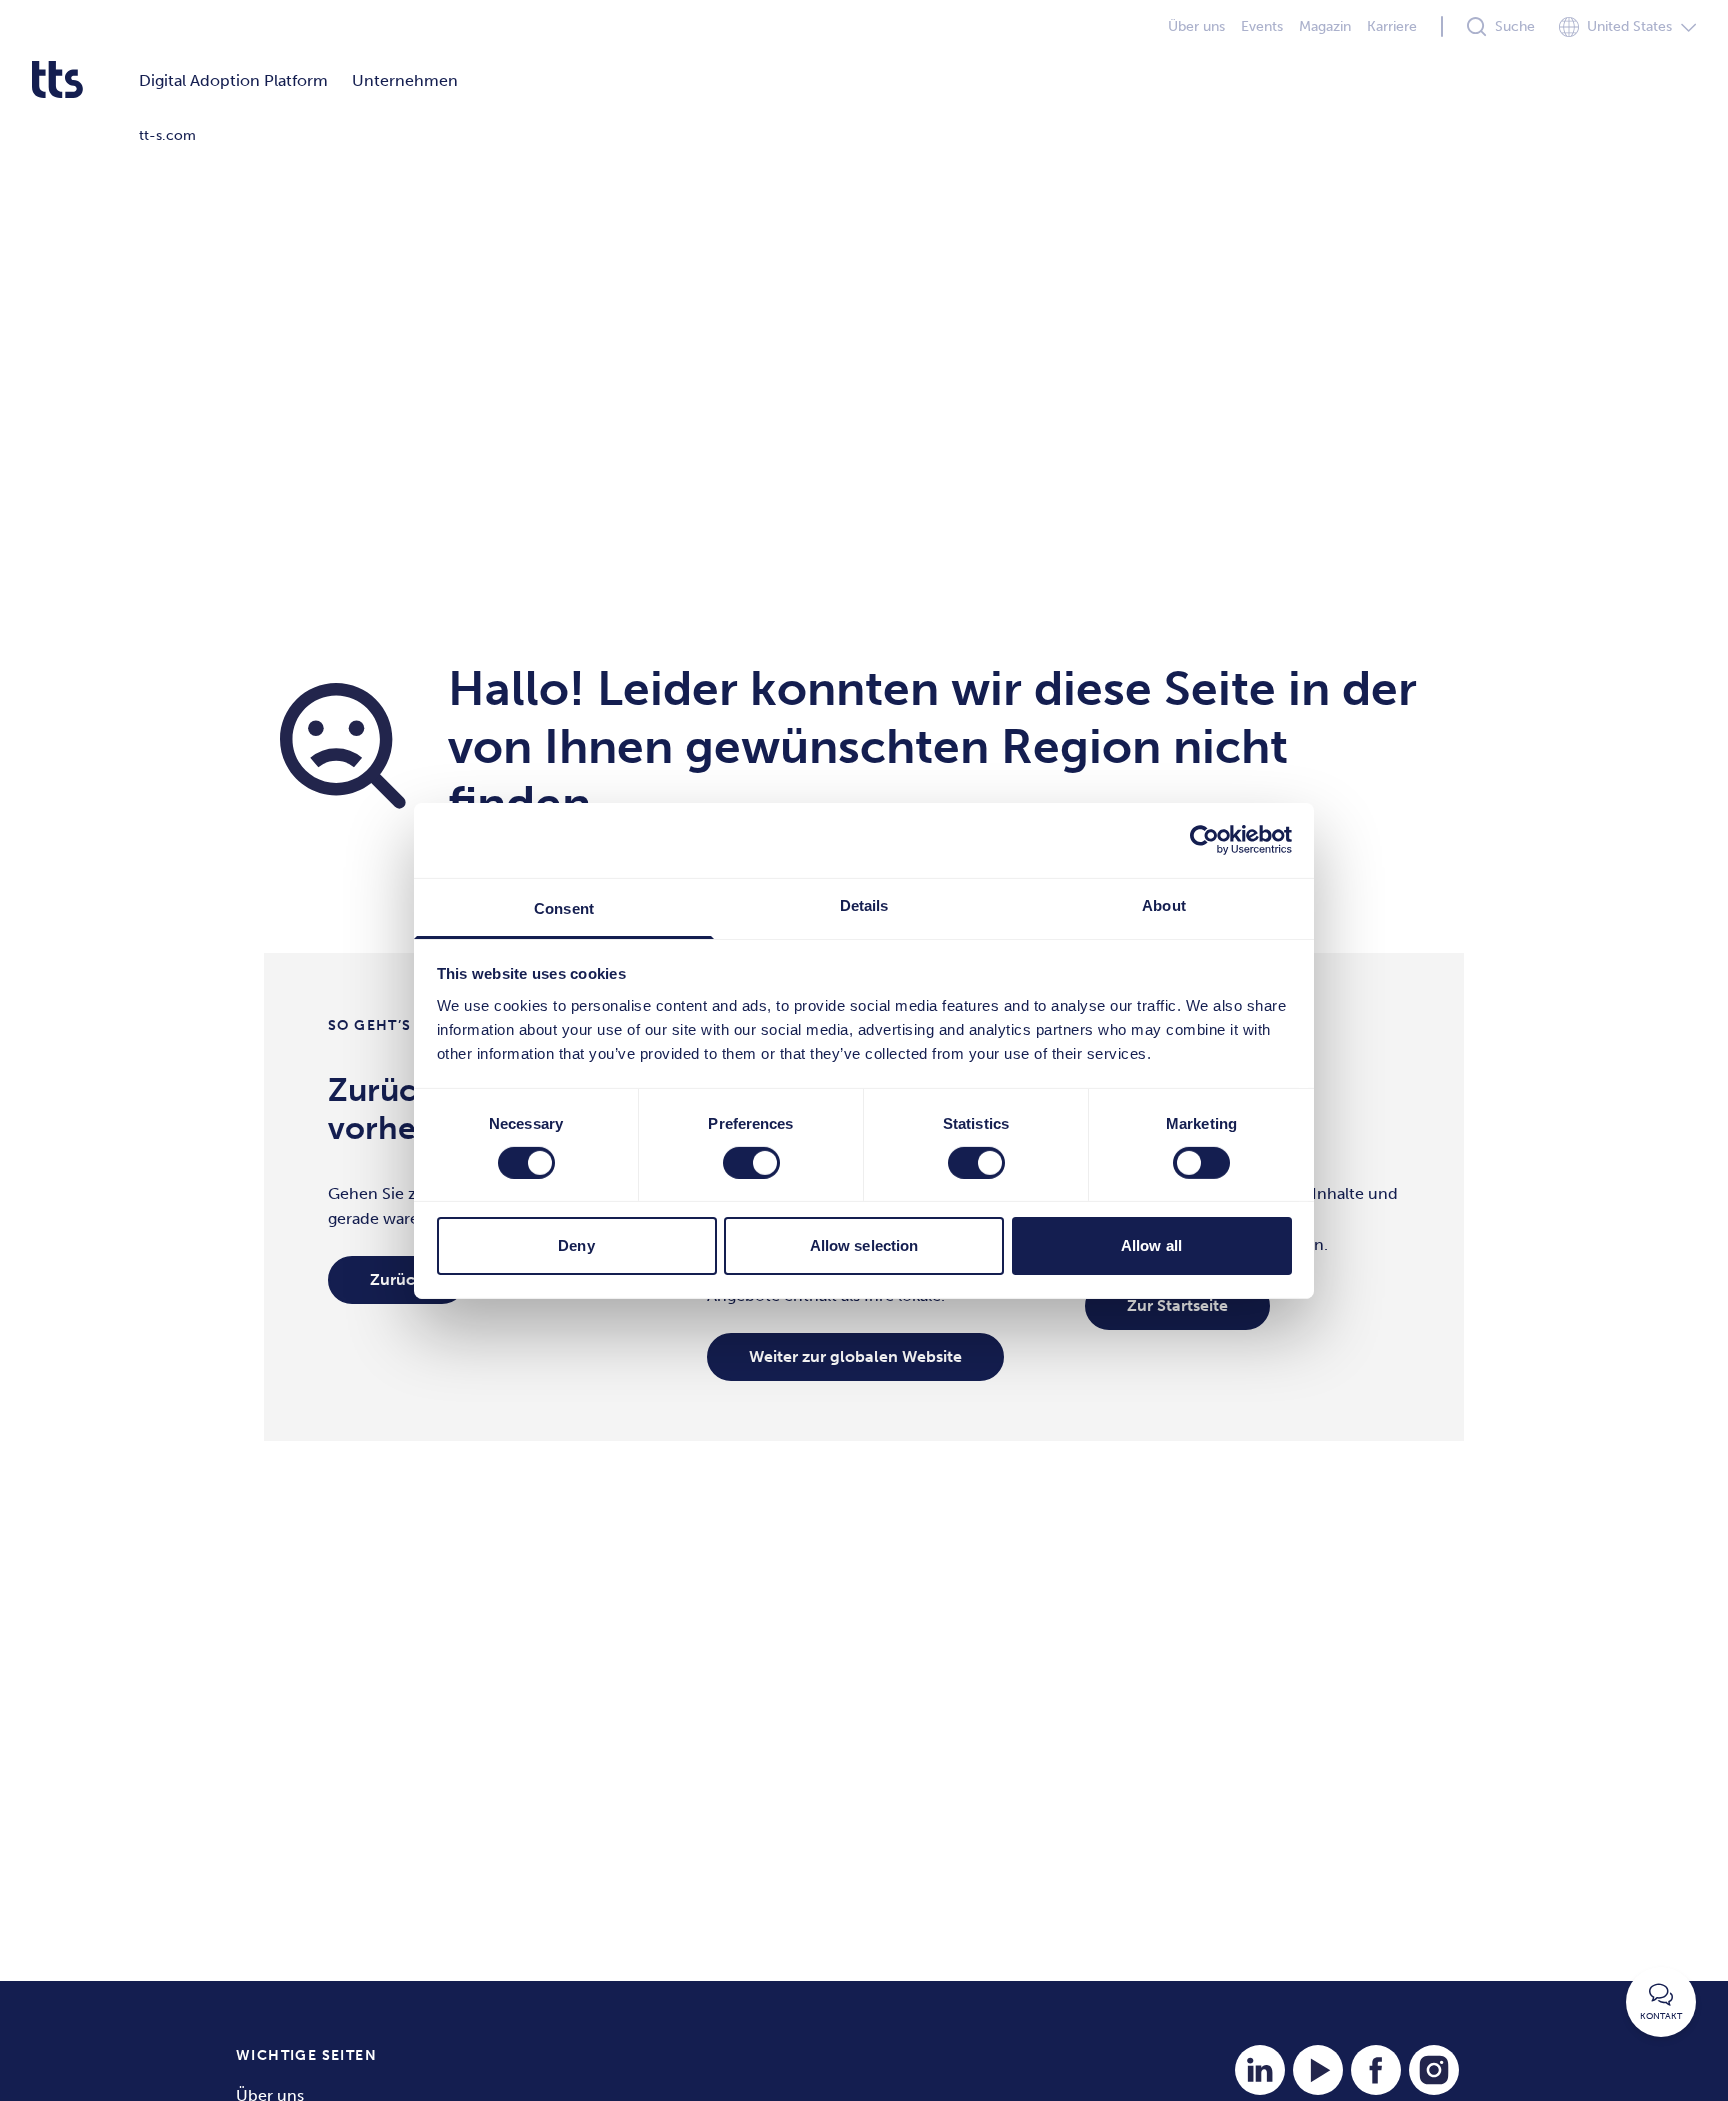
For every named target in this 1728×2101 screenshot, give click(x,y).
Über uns (1196, 26)
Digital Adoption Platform (233, 80)
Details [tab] (864, 904)
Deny (576, 1245)
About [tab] (1164, 904)
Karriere (1392, 26)
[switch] (751, 1163)
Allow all (1151, 1245)
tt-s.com (167, 135)
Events (1262, 26)
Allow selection (864, 1245)
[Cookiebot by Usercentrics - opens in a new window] (1204, 840)
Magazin (1325, 26)
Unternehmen (405, 80)
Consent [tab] (564, 907)
